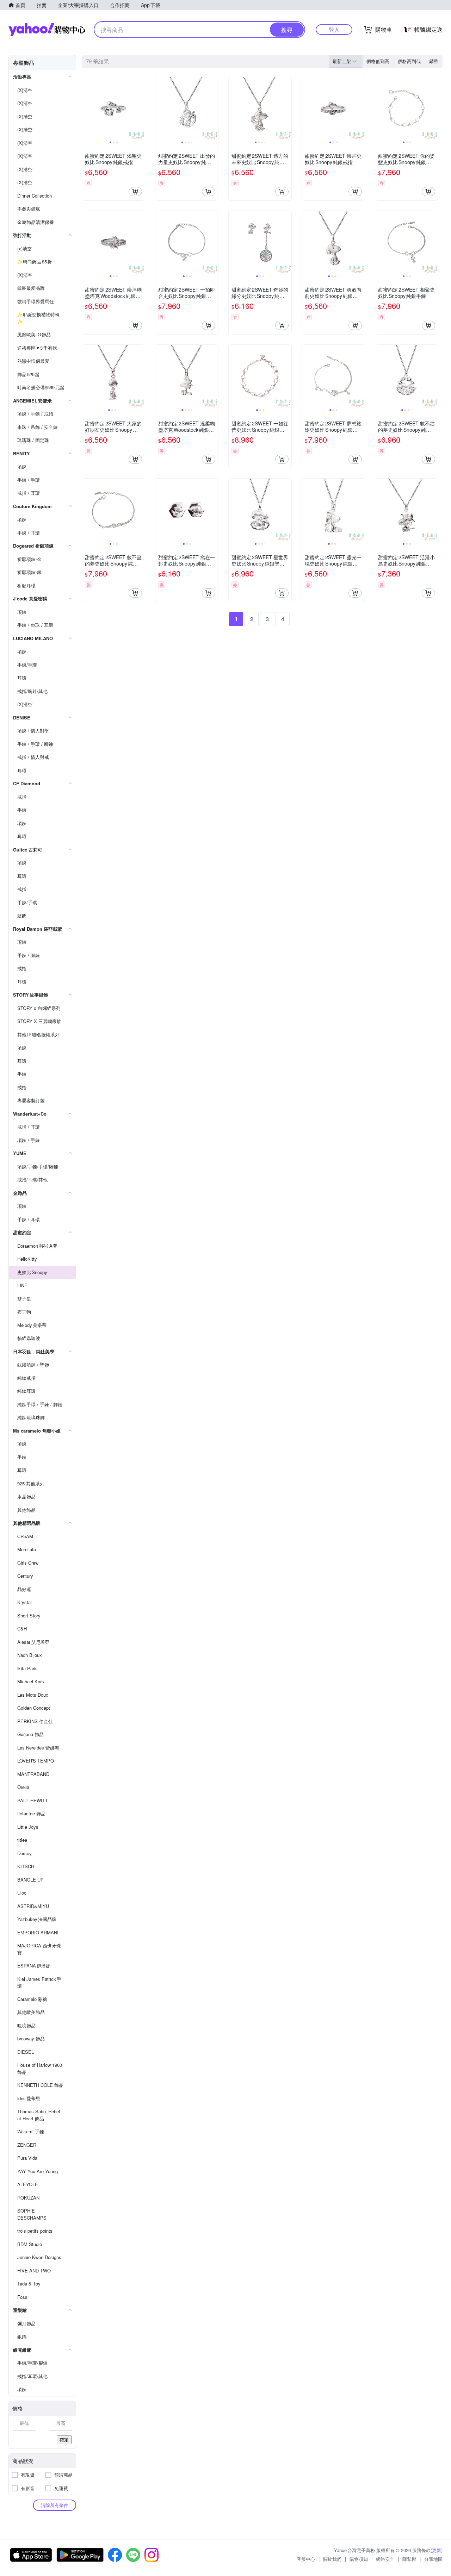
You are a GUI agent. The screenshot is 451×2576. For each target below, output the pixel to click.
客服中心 (306, 2559)
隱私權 (409, 2559)
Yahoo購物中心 (47, 30)
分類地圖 (433, 2559)
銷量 (434, 61)
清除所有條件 (55, 2505)
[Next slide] (140, 108)
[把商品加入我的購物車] (135, 192)
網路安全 (385, 2559)
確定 (64, 2440)
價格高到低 (409, 61)
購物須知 (359, 2559)
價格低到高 (378, 61)
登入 (334, 29)
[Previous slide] (87, 108)
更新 (437, 2550)
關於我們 (332, 2559)
